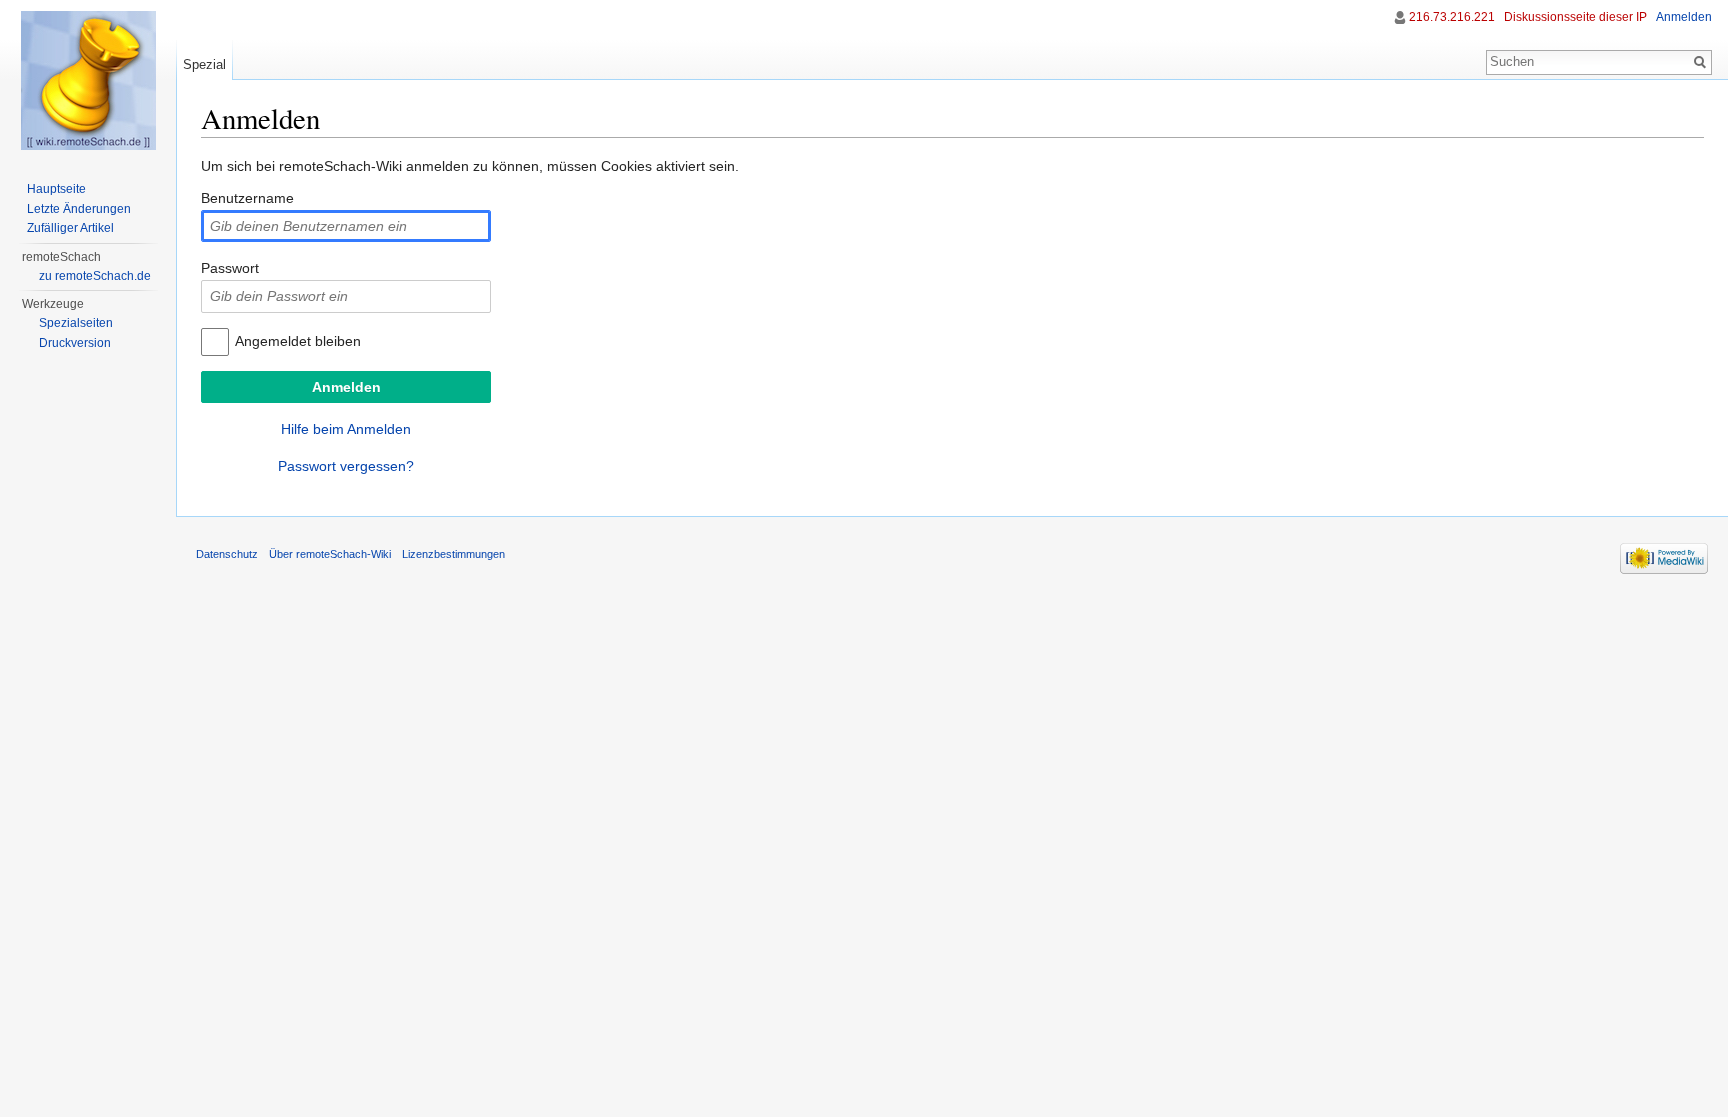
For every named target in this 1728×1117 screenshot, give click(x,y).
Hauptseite (56, 189)
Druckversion (75, 343)
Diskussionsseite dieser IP (1575, 17)
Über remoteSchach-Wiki (330, 554)
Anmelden (1684, 17)
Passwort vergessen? (346, 466)
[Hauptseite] (88, 80)
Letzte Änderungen (79, 209)
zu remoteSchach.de (95, 276)
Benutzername (247, 198)
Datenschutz (227, 554)
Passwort (230, 268)
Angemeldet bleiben (298, 341)
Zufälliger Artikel (70, 228)
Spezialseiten (76, 323)
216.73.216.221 (1452, 17)
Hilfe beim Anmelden (346, 429)
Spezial (204, 64)
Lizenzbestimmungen (453, 554)
